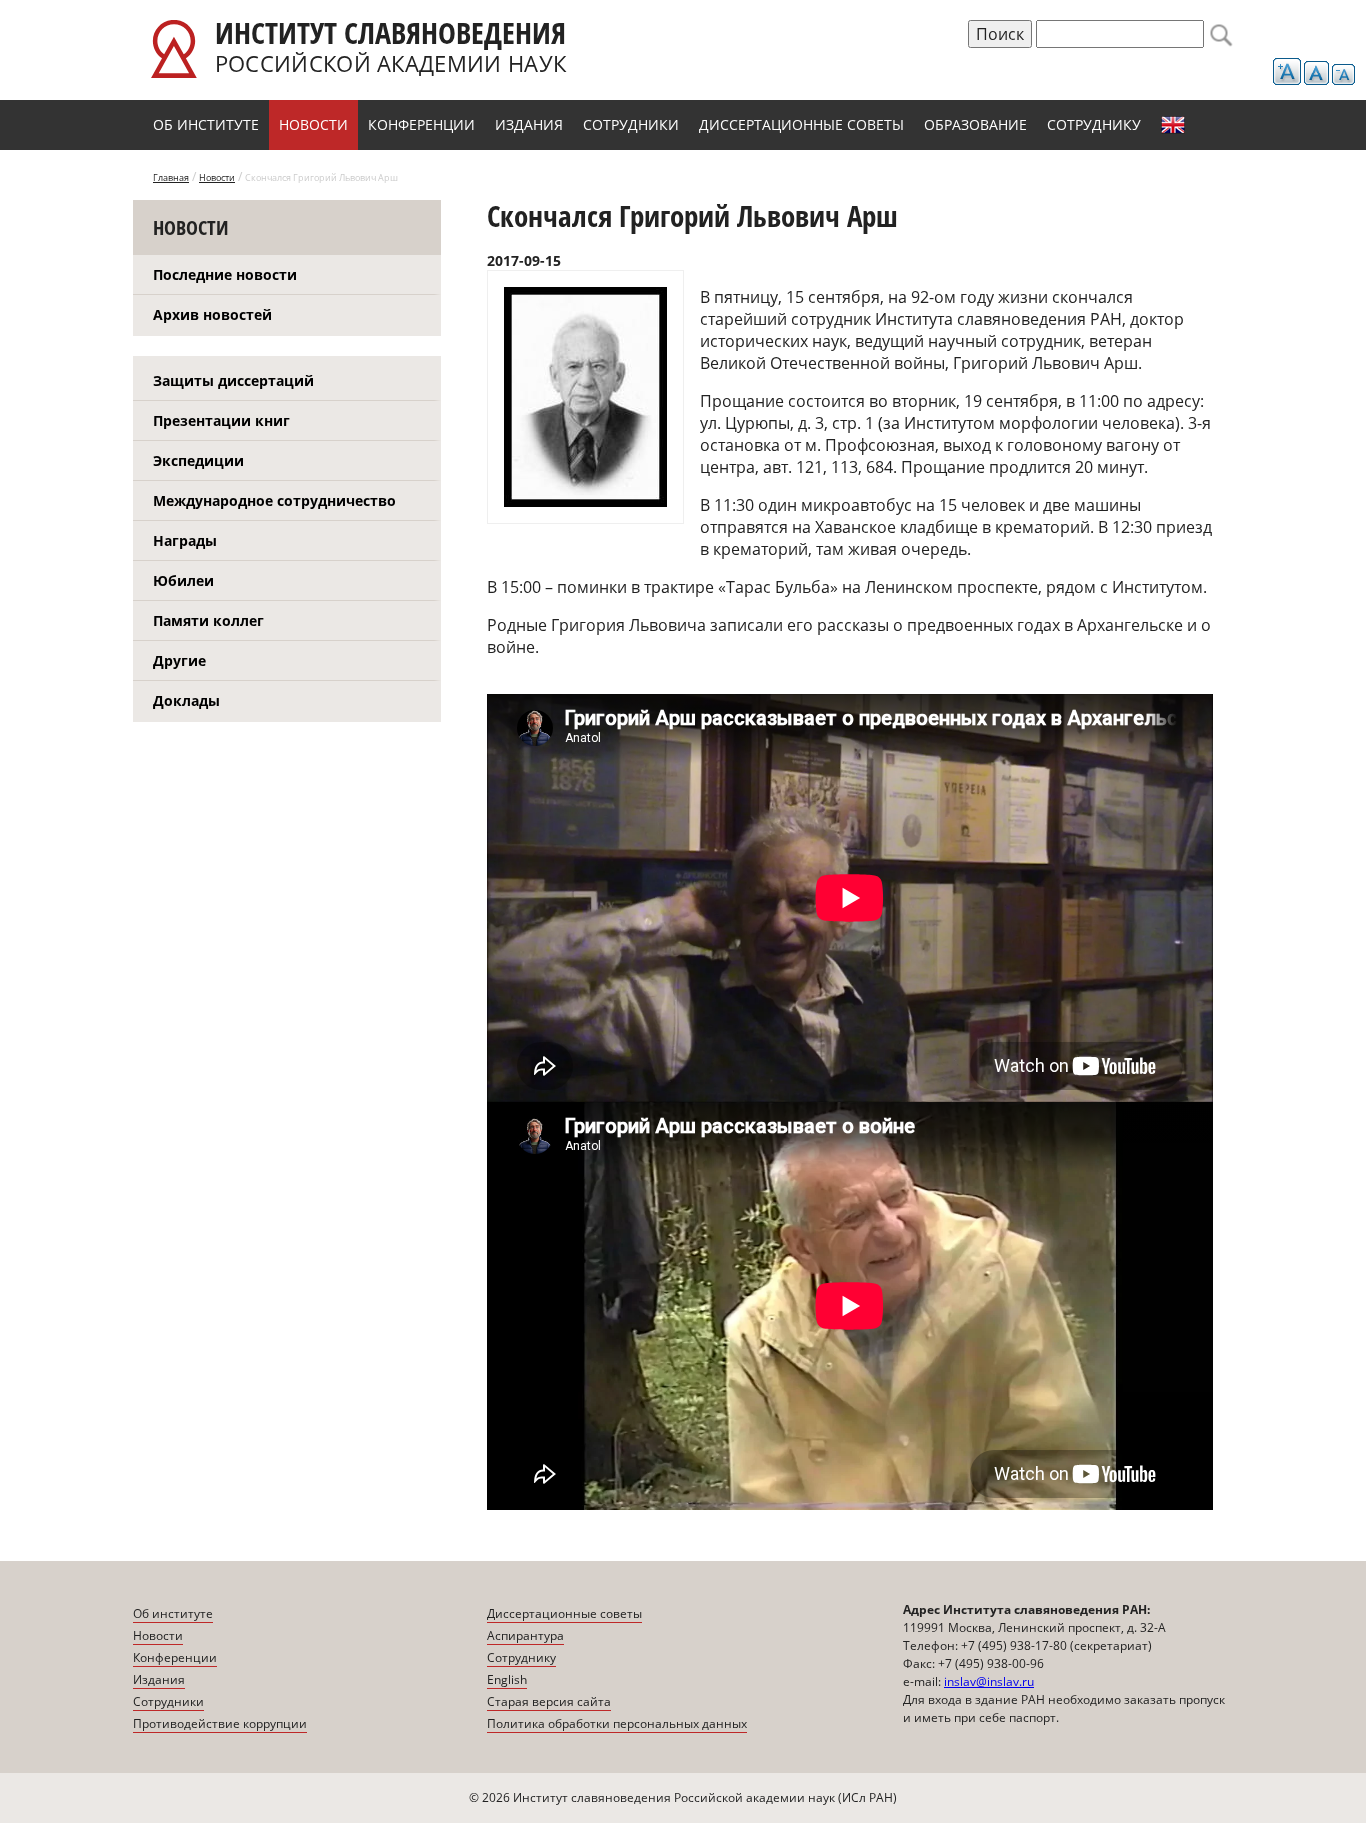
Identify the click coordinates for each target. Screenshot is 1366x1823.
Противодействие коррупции (220, 1723)
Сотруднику (1094, 124)
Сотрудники (631, 124)
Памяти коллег (208, 620)
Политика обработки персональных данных (617, 1723)
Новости (313, 124)
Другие (179, 660)
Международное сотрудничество (274, 500)
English (1173, 125)
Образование (975, 124)
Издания (529, 124)
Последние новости (225, 274)
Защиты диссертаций (233, 380)
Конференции (421, 124)
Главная (171, 177)
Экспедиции (198, 460)
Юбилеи (183, 580)
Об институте (206, 124)
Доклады (186, 700)
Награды (185, 540)
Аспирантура (525, 1635)
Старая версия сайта (549, 1701)
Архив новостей (212, 314)
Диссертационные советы (801, 124)
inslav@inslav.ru (989, 1681)
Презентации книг (221, 420)
